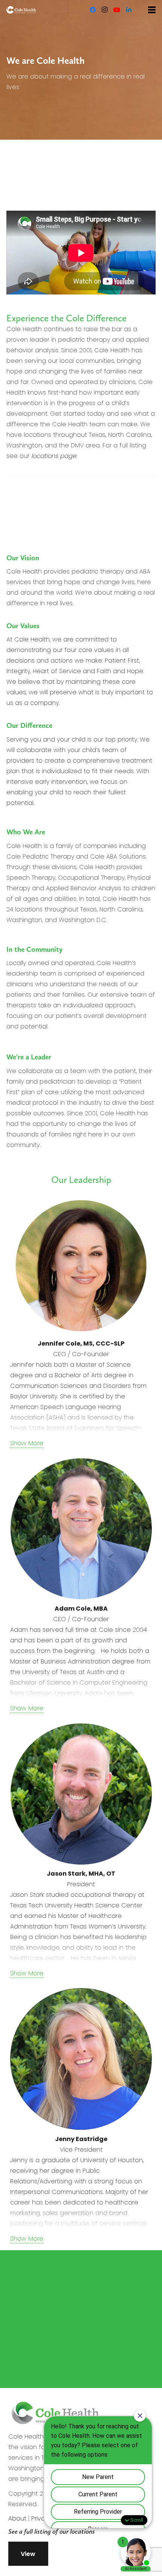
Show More (27, 1443)
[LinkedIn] (129, 10)
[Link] (21, 10)
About (17, 2518)
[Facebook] (93, 10)
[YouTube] (117, 10)
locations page (54, 456)
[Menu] (152, 10)
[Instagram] (105, 10)
